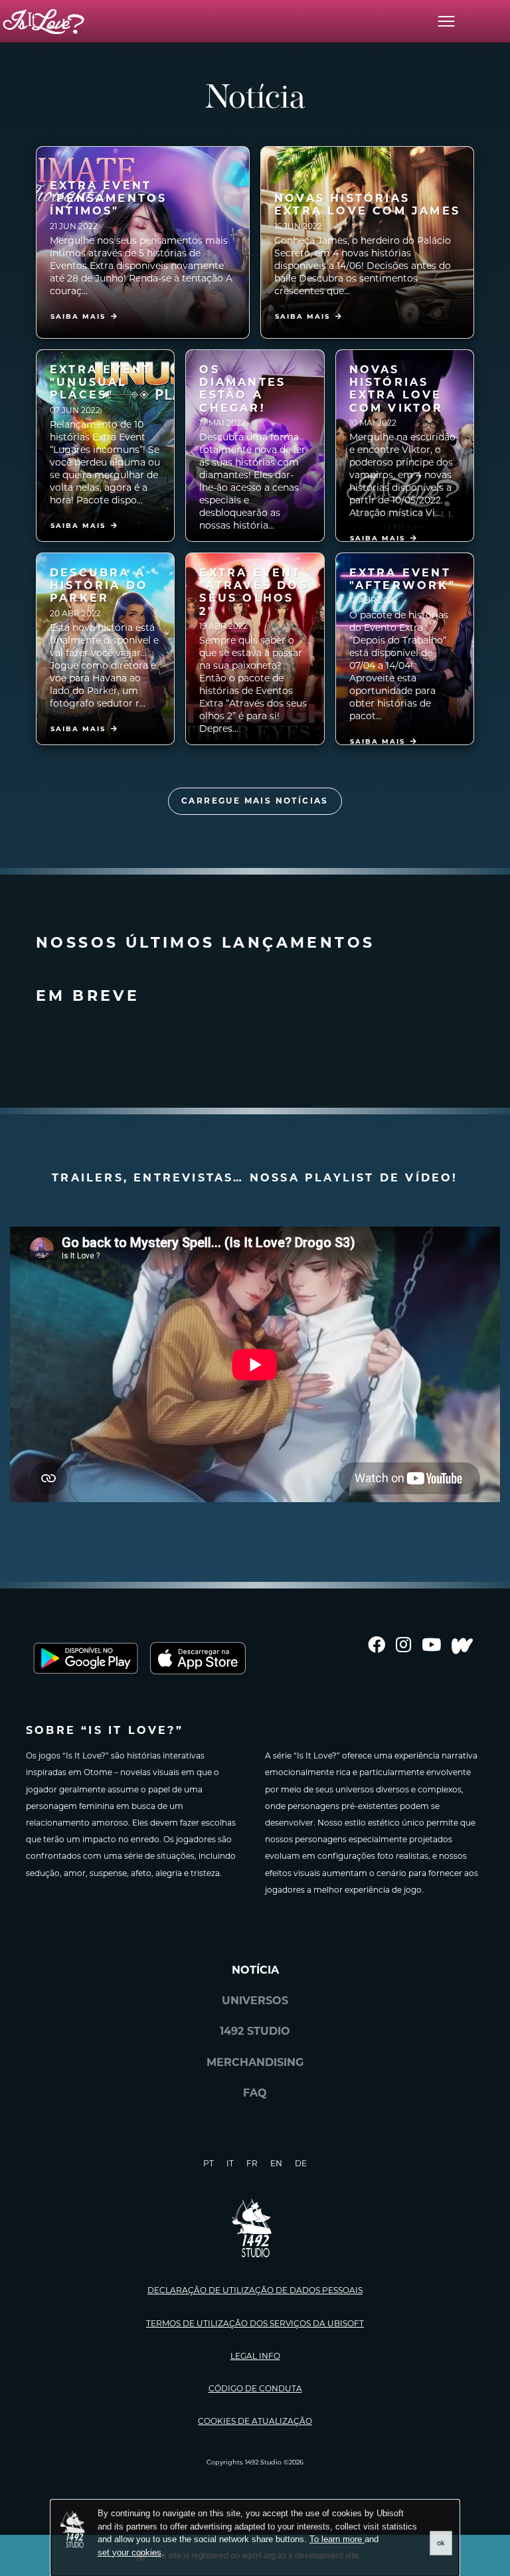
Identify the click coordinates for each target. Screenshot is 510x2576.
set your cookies (129, 2552)
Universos (255, 2001)
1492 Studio (255, 2031)
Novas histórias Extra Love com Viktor (396, 389)
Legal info (255, 2356)
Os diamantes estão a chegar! (242, 389)
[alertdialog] (255, 2538)
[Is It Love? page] (43, 22)
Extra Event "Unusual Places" (101, 382)
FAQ (255, 2093)
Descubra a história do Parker (99, 585)
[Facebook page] (377, 1646)
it (230, 2163)
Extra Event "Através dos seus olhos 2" (253, 592)
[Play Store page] (86, 1658)
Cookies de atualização (255, 2421)
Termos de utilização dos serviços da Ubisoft (255, 2323)
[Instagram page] (403, 1646)
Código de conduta (255, 2388)
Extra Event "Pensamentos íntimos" (108, 198)
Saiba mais (78, 316)
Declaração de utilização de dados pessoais (255, 2290)
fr (252, 2163)
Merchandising (255, 2062)
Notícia (255, 1970)
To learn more (337, 2539)
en (276, 2163)
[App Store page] (205, 1658)
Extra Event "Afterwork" (402, 579)
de (301, 2163)
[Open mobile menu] (446, 21)
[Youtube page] (431, 1646)
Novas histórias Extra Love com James (367, 205)
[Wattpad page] (462, 1646)
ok (441, 2543)
